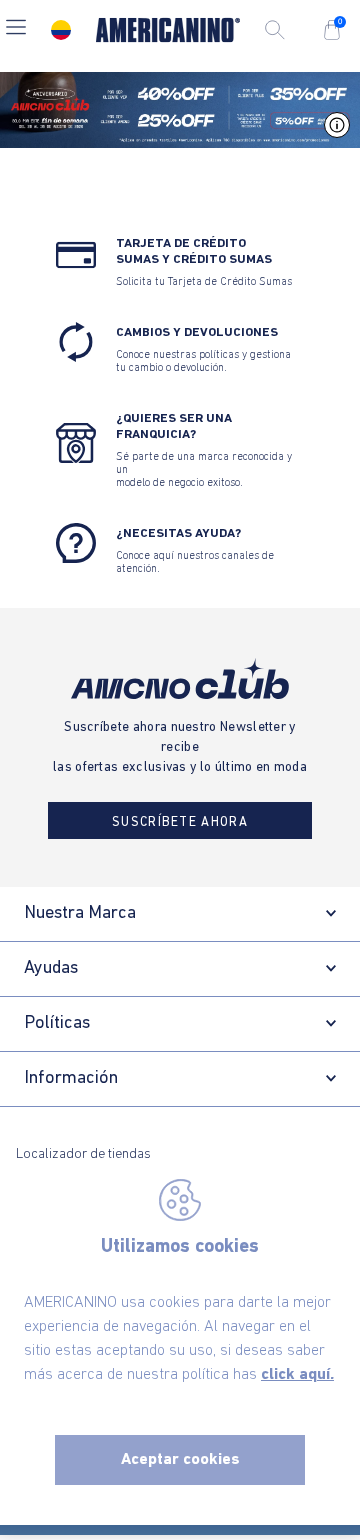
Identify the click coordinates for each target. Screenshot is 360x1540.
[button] (16, 29)
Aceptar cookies (180, 1460)
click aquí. (297, 1375)
